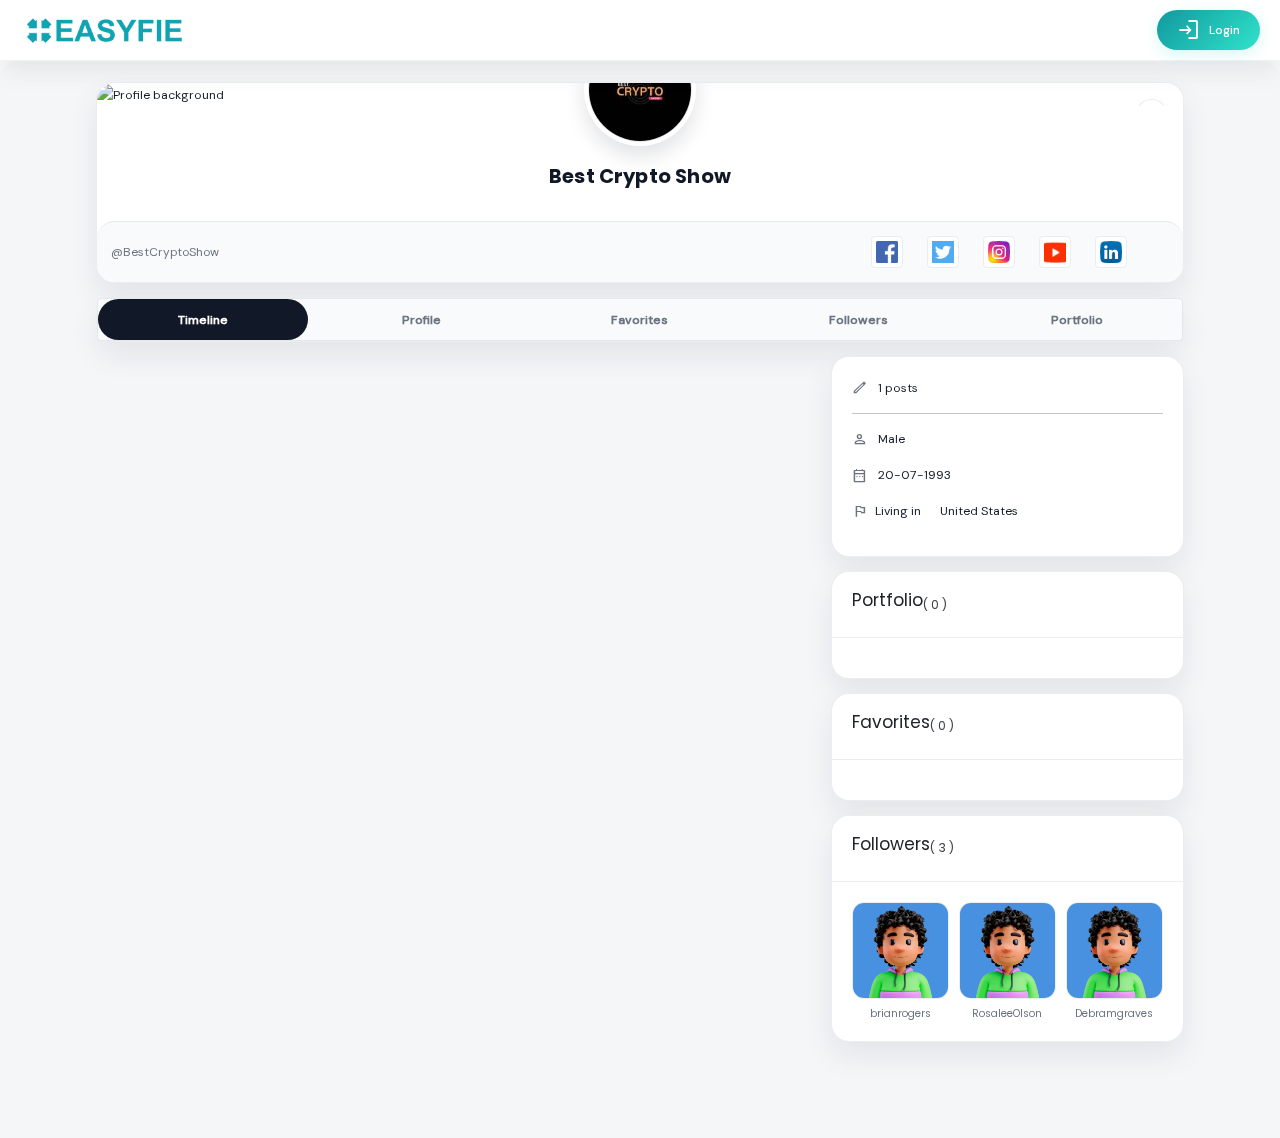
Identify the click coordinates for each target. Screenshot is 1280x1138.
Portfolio (1077, 320)
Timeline (203, 320)
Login (1208, 30)
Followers (858, 320)
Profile (421, 320)
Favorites (639, 320)
